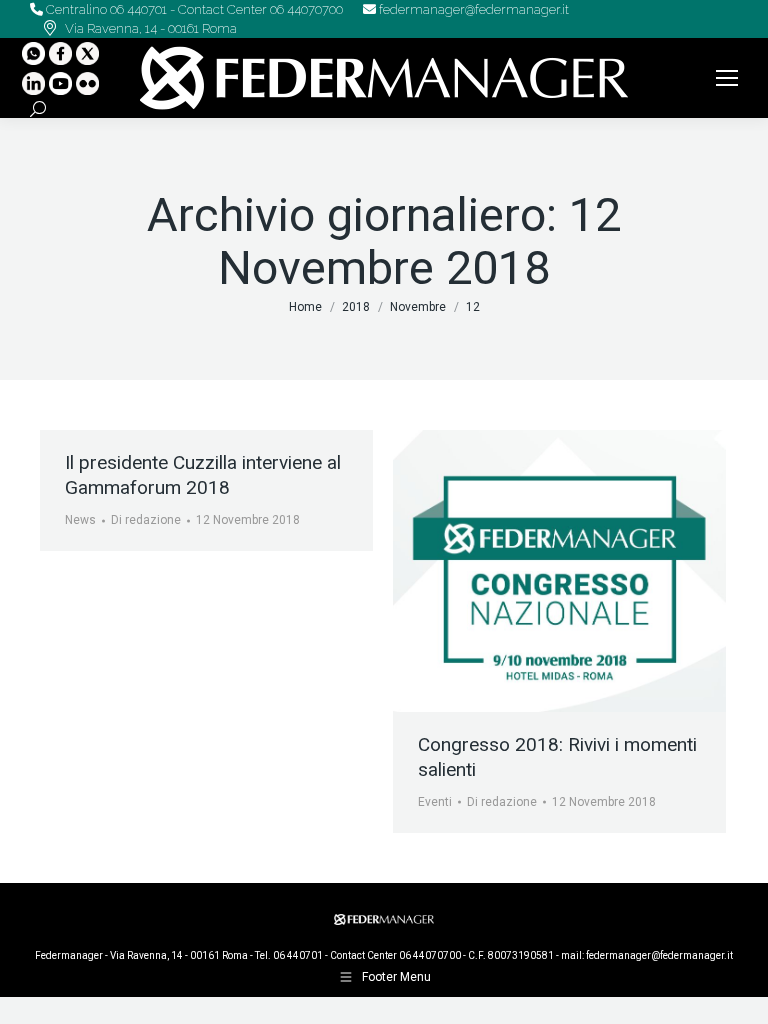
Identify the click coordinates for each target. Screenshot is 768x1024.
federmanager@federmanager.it (472, 9)
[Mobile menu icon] (727, 78)
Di (146, 520)
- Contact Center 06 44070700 (255, 9)
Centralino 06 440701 (105, 9)
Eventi (435, 802)
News (80, 520)
